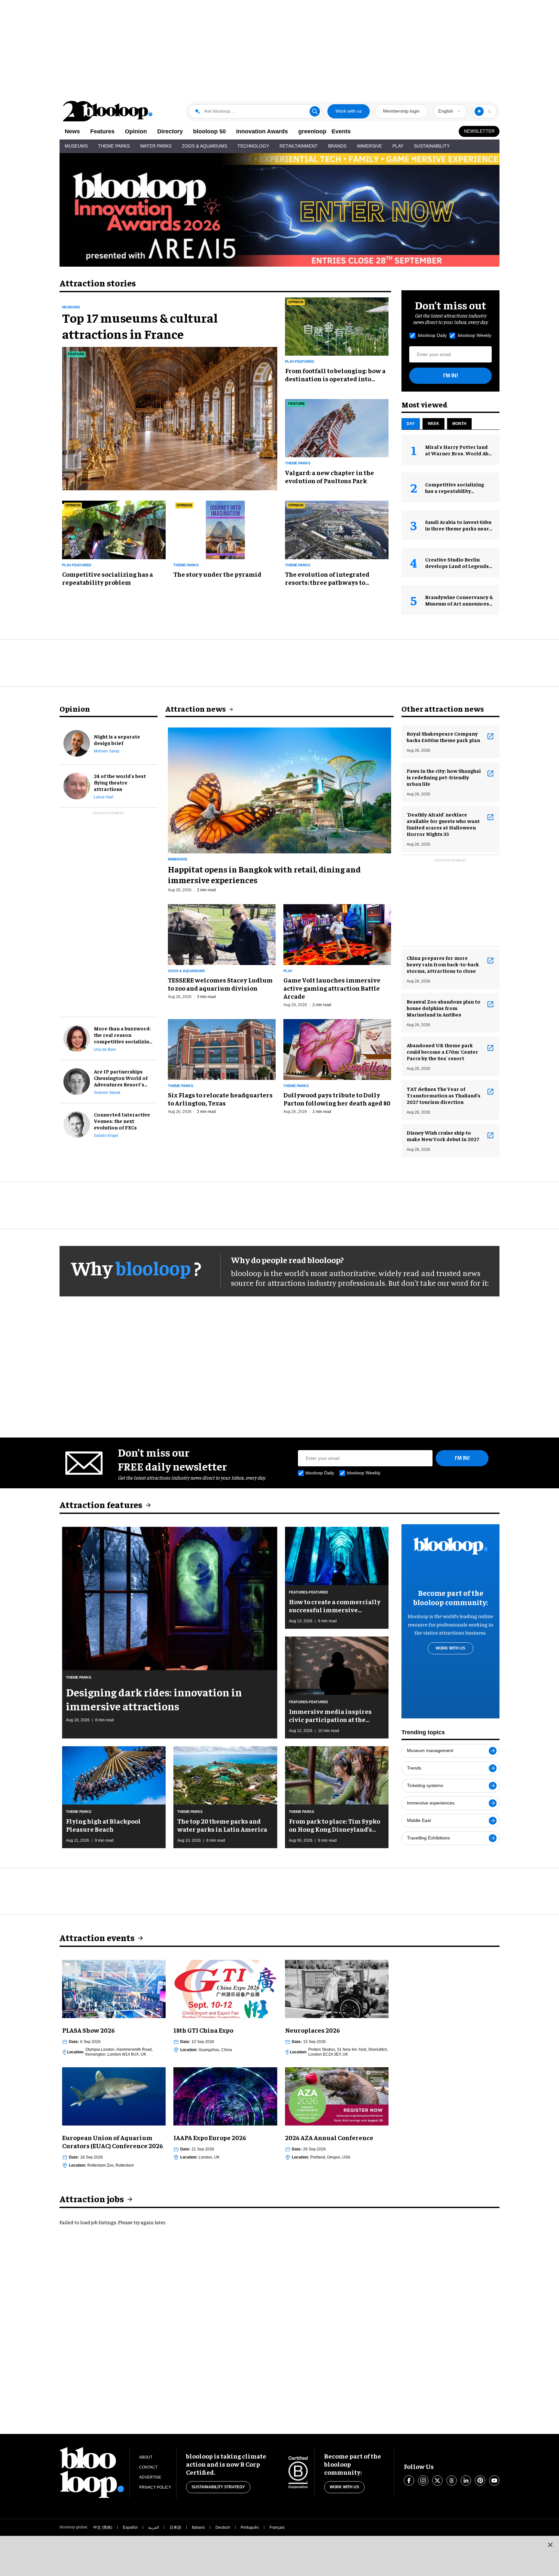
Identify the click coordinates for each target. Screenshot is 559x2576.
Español (130, 2527)
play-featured (300, 361)
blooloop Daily (432, 335)
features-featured (308, 1592)
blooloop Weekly (475, 335)
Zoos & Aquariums (204, 146)
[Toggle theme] (479, 111)
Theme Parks (114, 146)
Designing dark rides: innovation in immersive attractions (154, 1699)
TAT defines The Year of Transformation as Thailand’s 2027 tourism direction (444, 1095)
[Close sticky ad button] (550, 2545)
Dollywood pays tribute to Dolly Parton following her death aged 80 (337, 1099)
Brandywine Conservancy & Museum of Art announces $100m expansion (459, 603)
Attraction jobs (92, 2198)
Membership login (401, 111)
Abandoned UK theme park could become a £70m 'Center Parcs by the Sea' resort (442, 1051)
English (446, 111)
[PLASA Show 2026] (114, 1988)
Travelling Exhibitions (428, 1838)
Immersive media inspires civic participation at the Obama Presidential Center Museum (331, 1715)
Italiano (198, 2527)
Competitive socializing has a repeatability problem (108, 578)
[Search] (315, 111)
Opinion (136, 131)
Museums (76, 146)
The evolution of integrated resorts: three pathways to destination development (327, 578)
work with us (450, 1648)
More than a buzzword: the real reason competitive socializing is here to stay (123, 1035)
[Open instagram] (423, 2481)
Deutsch (223, 2527)
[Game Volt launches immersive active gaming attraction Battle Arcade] (337, 934)
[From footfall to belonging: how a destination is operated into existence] (337, 326)
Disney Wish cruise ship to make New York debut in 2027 (443, 1136)
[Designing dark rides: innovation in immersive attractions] (170, 1598)
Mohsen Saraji (107, 751)
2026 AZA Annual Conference (329, 2137)
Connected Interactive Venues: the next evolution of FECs (122, 1121)
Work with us (349, 111)
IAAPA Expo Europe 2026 (210, 2137)
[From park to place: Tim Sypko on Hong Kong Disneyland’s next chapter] (337, 1774)
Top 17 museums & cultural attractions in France (140, 326)
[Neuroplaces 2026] (337, 1988)
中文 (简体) (103, 2527)
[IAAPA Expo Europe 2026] (225, 2095)
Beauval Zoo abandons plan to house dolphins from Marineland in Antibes (444, 1008)
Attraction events (97, 1937)
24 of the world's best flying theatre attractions (120, 782)
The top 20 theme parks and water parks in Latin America (222, 1825)
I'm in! (451, 376)
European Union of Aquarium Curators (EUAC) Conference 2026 (113, 2141)
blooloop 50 (209, 131)
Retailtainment (299, 146)
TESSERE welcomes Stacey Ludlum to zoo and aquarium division (220, 984)
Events (341, 131)
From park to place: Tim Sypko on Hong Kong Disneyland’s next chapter (334, 1825)
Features (102, 131)
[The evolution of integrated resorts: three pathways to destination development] (337, 529)
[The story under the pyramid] (225, 529)
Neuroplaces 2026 (312, 2030)
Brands (337, 146)
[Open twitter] (437, 2481)
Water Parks (156, 146)
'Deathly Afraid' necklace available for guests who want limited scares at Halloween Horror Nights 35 (443, 824)
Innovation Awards (262, 131)
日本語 (175, 2527)
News (72, 131)
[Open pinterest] (480, 2481)
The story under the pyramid (217, 574)
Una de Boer (105, 1049)
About (146, 2457)
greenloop (312, 131)
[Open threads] (452, 2481)
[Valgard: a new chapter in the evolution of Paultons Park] (337, 427)
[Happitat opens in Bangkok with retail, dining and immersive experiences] (279, 789)
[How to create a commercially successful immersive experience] (337, 1555)
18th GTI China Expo (203, 2030)
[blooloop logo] (108, 111)
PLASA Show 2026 (88, 2030)
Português (250, 2527)
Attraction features (101, 1504)
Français (277, 2527)
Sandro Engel (106, 1136)
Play (398, 146)
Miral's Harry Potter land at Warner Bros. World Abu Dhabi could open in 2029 (458, 453)
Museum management (430, 1750)
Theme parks (298, 463)
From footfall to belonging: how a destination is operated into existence (335, 374)
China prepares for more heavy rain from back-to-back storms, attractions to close (443, 964)
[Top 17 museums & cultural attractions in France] (170, 418)
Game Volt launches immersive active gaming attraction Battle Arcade (332, 988)
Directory (170, 131)
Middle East (419, 1820)
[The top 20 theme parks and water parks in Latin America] (225, 1774)
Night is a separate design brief (117, 739)
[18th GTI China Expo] (225, 1988)
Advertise (150, 2477)
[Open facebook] (409, 2481)
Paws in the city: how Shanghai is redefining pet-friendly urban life (444, 777)
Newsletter (479, 131)
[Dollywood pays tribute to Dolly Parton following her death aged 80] (337, 1049)
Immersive (369, 146)
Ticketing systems (425, 1785)
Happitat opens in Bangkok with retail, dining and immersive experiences (264, 874)
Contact (148, 2467)
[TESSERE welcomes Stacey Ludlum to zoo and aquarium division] (222, 934)
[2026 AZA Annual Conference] (337, 2095)
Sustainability (432, 146)
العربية (153, 2527)
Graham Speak (107, 1093)
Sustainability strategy (218, 2487)
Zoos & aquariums (186, 971)
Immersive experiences (431, 1803)
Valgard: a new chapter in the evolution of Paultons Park (329, 476)
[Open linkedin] (466, 2481)
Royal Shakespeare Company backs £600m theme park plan (443, 737)
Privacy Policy (155, 2487)
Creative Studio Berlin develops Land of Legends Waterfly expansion (457, 566)
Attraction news (196, 708)
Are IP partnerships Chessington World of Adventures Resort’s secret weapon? (121, 1078)
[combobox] (450, 111)
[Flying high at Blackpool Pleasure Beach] (114, 1774)
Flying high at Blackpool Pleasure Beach (103, 1825)
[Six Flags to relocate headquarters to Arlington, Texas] (222, 1049)
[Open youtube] (494, 2481)
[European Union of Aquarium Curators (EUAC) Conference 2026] (114, 2095)
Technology (253, 146)
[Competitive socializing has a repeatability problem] (114, 529)
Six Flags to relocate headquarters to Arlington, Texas (220, 1099)
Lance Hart (104, 797)
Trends (414, 1768)
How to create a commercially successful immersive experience (335, 1605)
